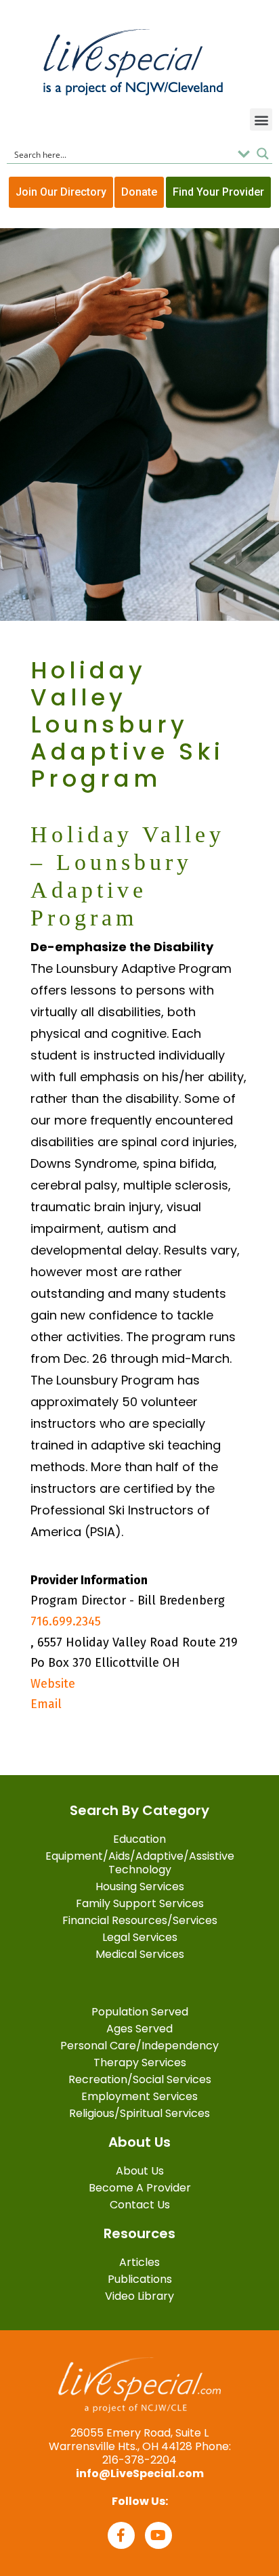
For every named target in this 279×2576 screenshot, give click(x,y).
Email (46, 1704)
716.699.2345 (66, 1621)
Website (53, 1684)
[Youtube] (158, 2535)
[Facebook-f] (121, 2535)
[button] (261, 119)
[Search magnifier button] (263, 154)
